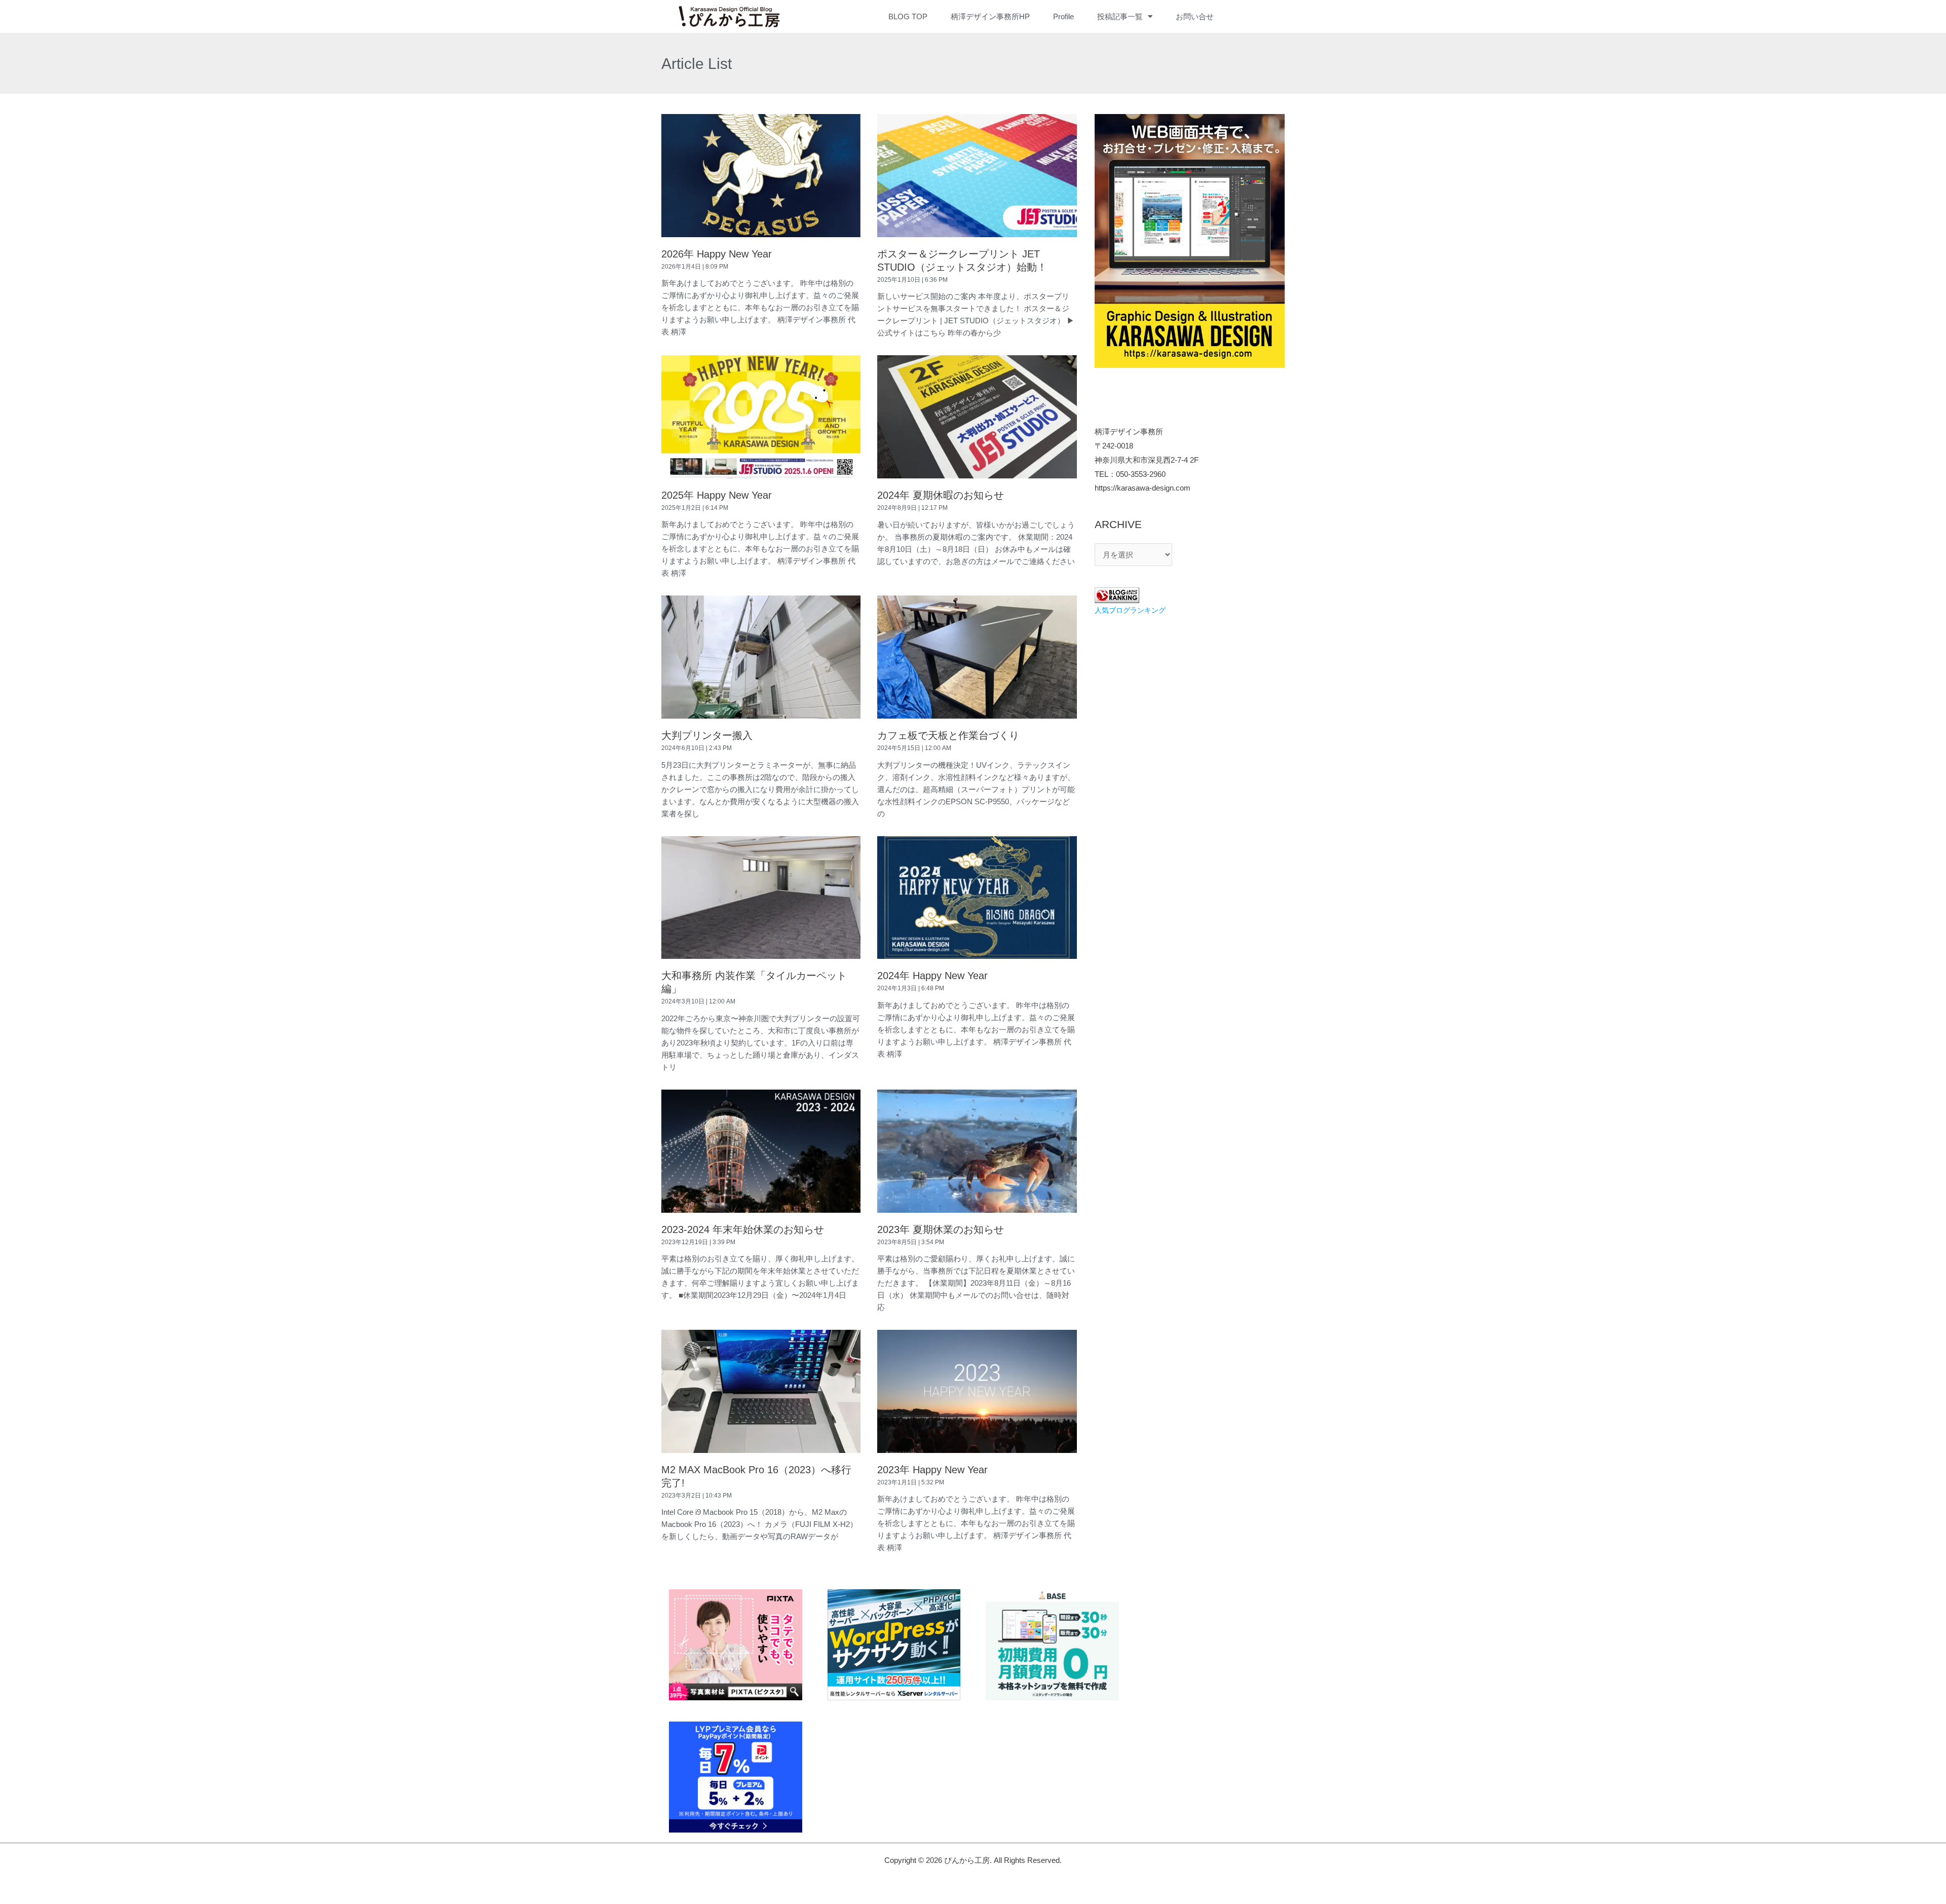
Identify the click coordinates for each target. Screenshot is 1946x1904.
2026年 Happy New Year (717, 254)
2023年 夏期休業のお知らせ (941, 1229)
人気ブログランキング (1130, 610)
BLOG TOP (908, 16)
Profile (1063, 16)
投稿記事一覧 (1120, 16)
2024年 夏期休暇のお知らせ (941, 495)
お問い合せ (1195, 16)
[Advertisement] (1190, 698)
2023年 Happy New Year (932, 1470)
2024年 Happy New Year (932, 976)
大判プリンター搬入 (707, 735)
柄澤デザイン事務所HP (990, 16)
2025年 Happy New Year (717, 495)
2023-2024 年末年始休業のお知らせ (743, 1229)
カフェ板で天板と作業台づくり (948, 735)
